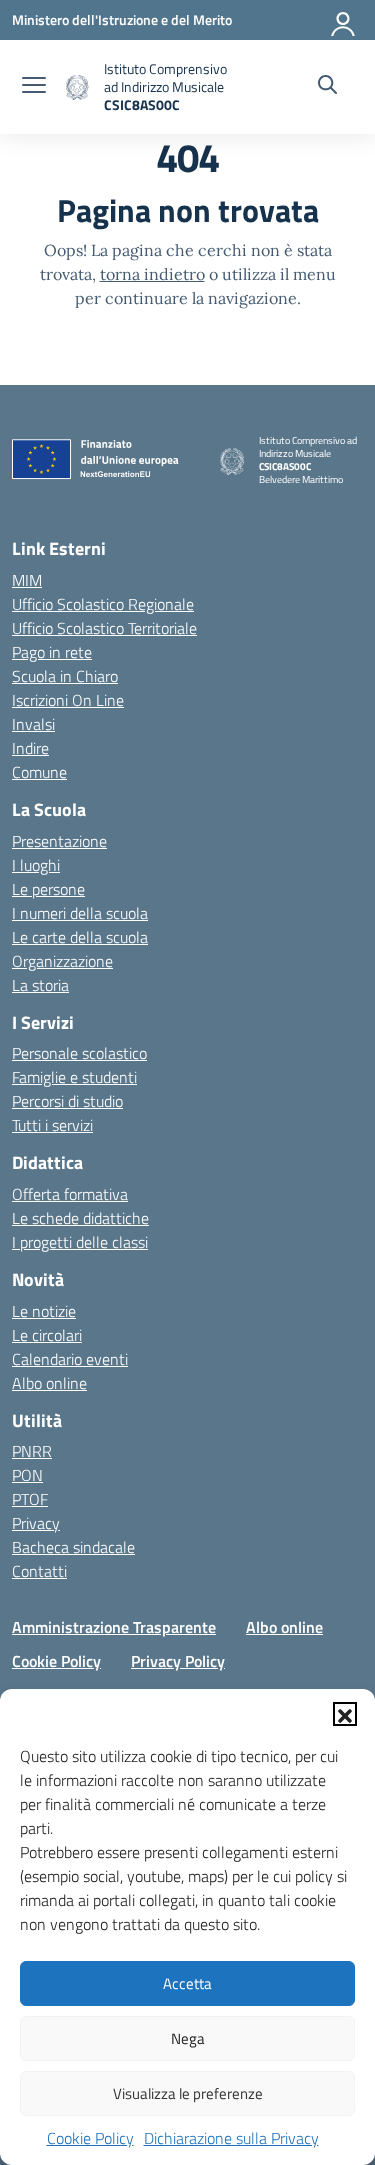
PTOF (30, 1499)
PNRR (32, 1451)
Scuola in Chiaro (65, 676)
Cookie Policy (90, 2138)
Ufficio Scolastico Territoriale (104, 628)
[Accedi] (344, 20)
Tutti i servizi (52, 1125)
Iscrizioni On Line (68, 700)
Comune (39, 772)
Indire (30, 748)
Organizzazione (62, 961)
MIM (27, 580)
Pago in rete (52, 652)
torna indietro (152, 274)
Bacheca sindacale (73, 1547)
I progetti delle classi (80, 1242)
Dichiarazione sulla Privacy (231, 2138)
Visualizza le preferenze (188, 2093)
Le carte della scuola (80, 937)
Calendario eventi (70, 1359)
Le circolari (47, 1335)
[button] (345, 1714)
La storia (40, 985)
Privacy (36, 1523)
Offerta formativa (70, 1194)
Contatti (39, 1571)
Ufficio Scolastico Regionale (103, 604)
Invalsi (33, 724)
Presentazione (59, 841)
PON (27, 1475)
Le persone (48, 889)
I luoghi (36, 865)
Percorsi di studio (67, 1101)
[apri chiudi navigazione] (34, 87)
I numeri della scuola (80, 913)
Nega (188, 2038)
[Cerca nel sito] (327, 87)
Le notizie (44, 1311)
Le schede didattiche (80, 1218)
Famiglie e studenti (74, 1077)
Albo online (49, 1383)
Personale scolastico (79, 1053)
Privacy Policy (178, 1661)
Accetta (187, 1983)
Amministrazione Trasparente (114, 1627)
